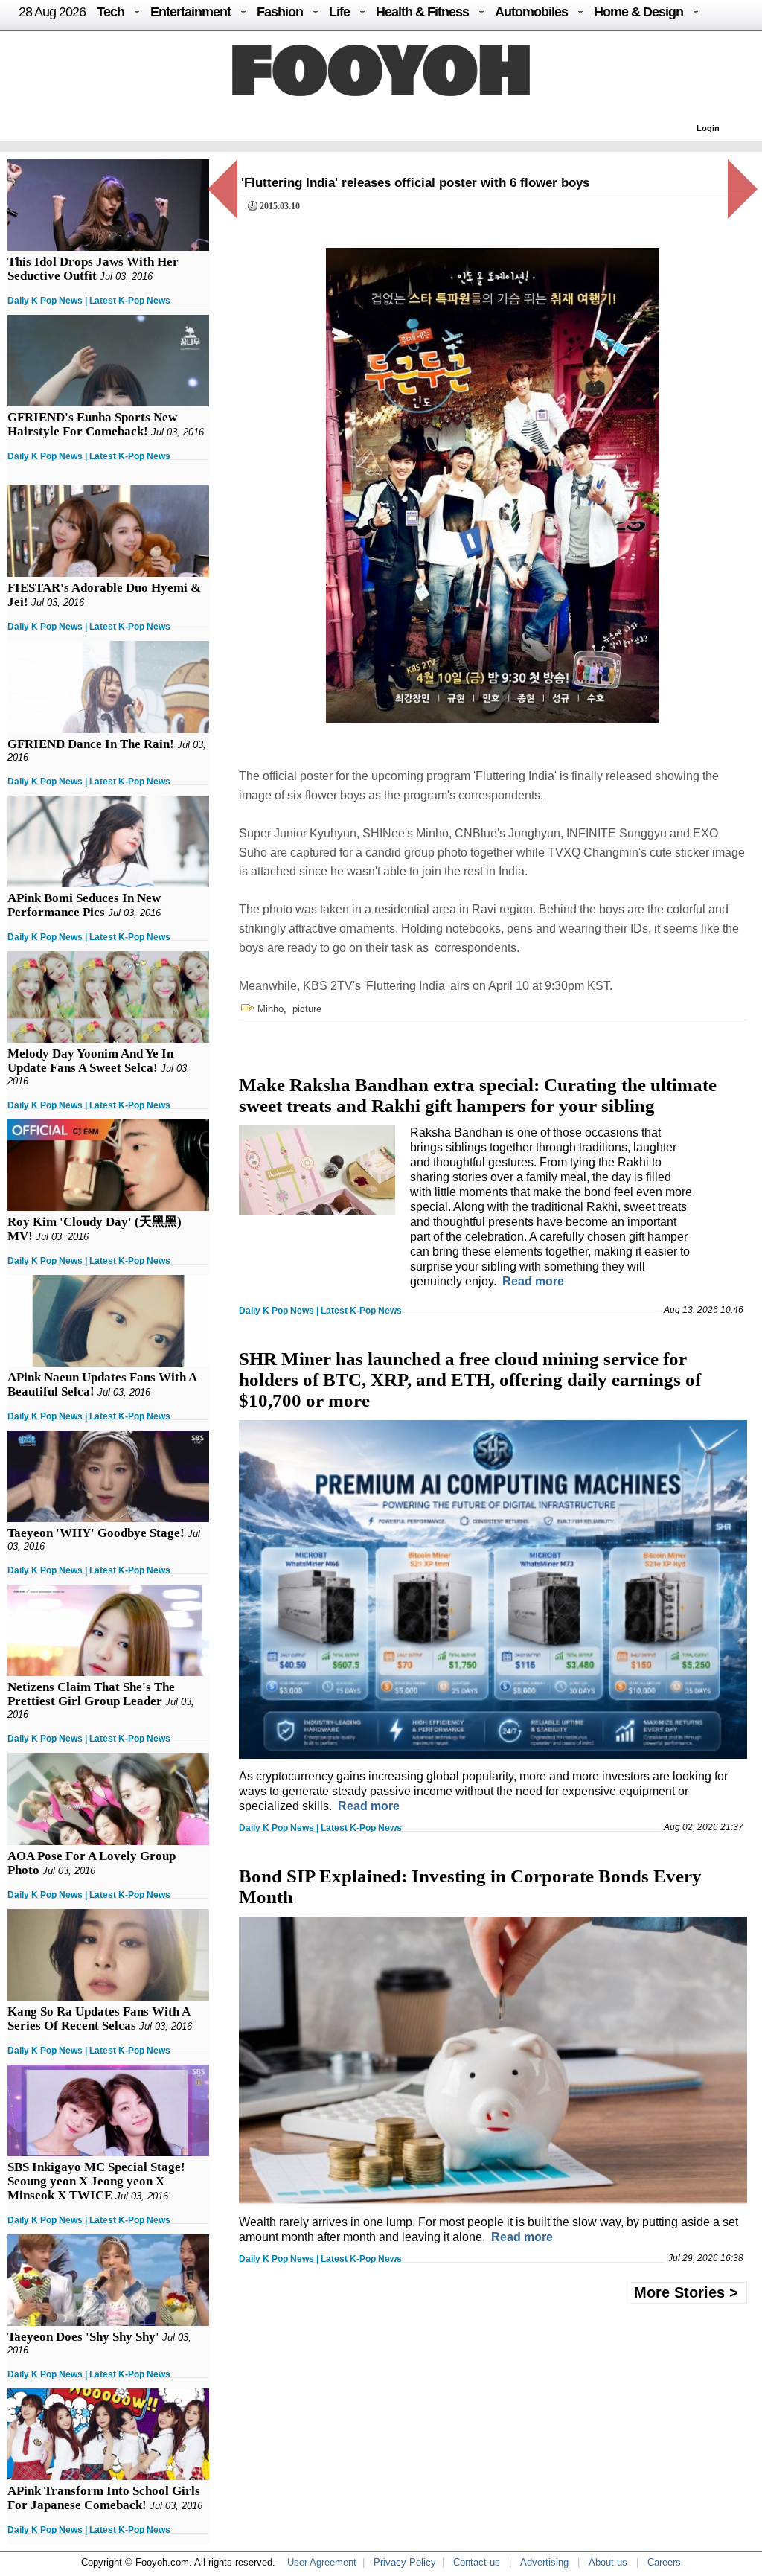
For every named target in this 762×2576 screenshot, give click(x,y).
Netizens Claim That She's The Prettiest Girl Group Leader (91, 1694)
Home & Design (638, 12)
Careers (664, 2562)
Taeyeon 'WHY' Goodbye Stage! (96, 1533)
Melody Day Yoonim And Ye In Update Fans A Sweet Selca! (90, 1061)
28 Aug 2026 (52, 12)
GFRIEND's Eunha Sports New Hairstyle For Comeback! (92, 424)
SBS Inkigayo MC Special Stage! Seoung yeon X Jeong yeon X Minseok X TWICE (96, 2181)
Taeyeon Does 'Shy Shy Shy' (83, 2337)
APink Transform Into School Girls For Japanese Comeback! (104, 2498)
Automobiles (531, 12)
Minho (270, 1009)
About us (608, 2562)
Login (708, 128)
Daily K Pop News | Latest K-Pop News (89, 301)
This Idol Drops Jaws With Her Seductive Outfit (93, 269)
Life (339, 12)
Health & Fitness (422, 12)
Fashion (280, 12)
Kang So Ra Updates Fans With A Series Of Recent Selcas (99, 2019)
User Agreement (322, 2562)
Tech (111, 12)
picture (307, 1009)
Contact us (477, 2562)
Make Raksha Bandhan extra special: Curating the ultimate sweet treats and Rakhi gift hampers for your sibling (478, 1095)
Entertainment (190, 12)
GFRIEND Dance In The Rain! (91, 744)
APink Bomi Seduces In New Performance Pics (84, 905)
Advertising (544, 2562)
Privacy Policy (405, 2562)
